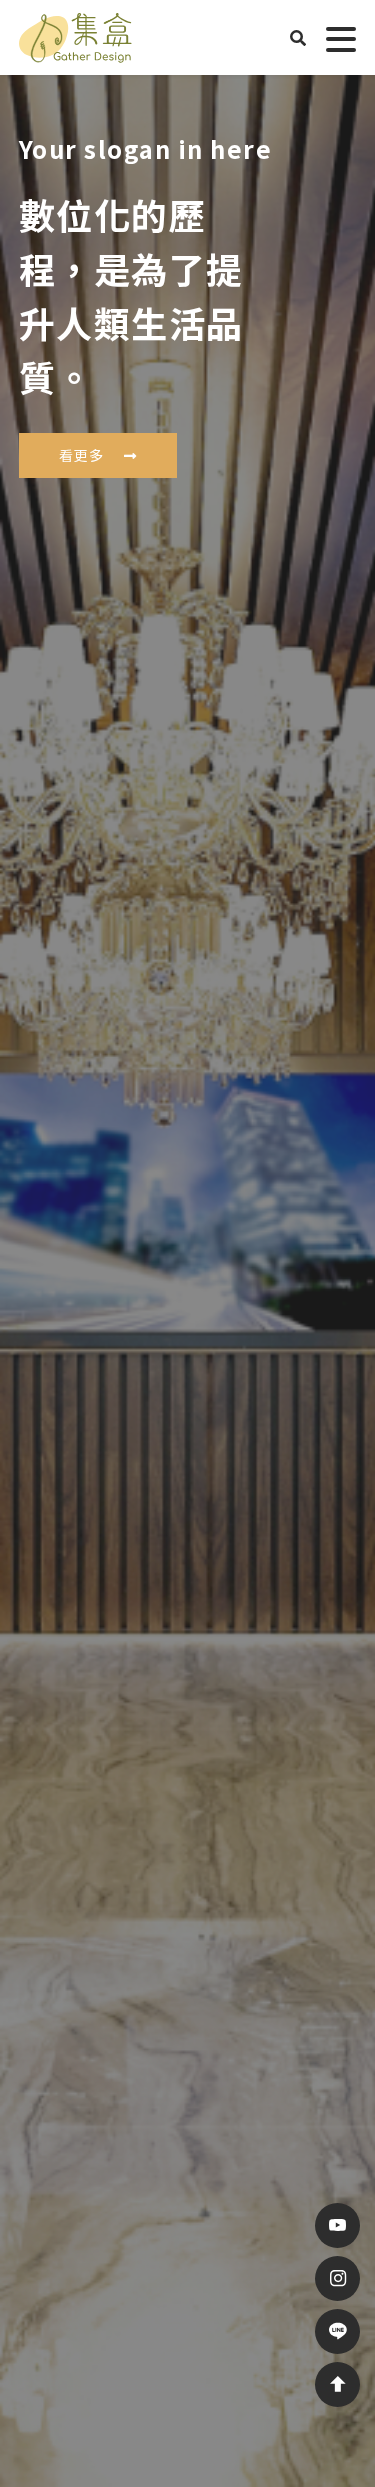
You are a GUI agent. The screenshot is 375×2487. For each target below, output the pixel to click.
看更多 (81, 455)
